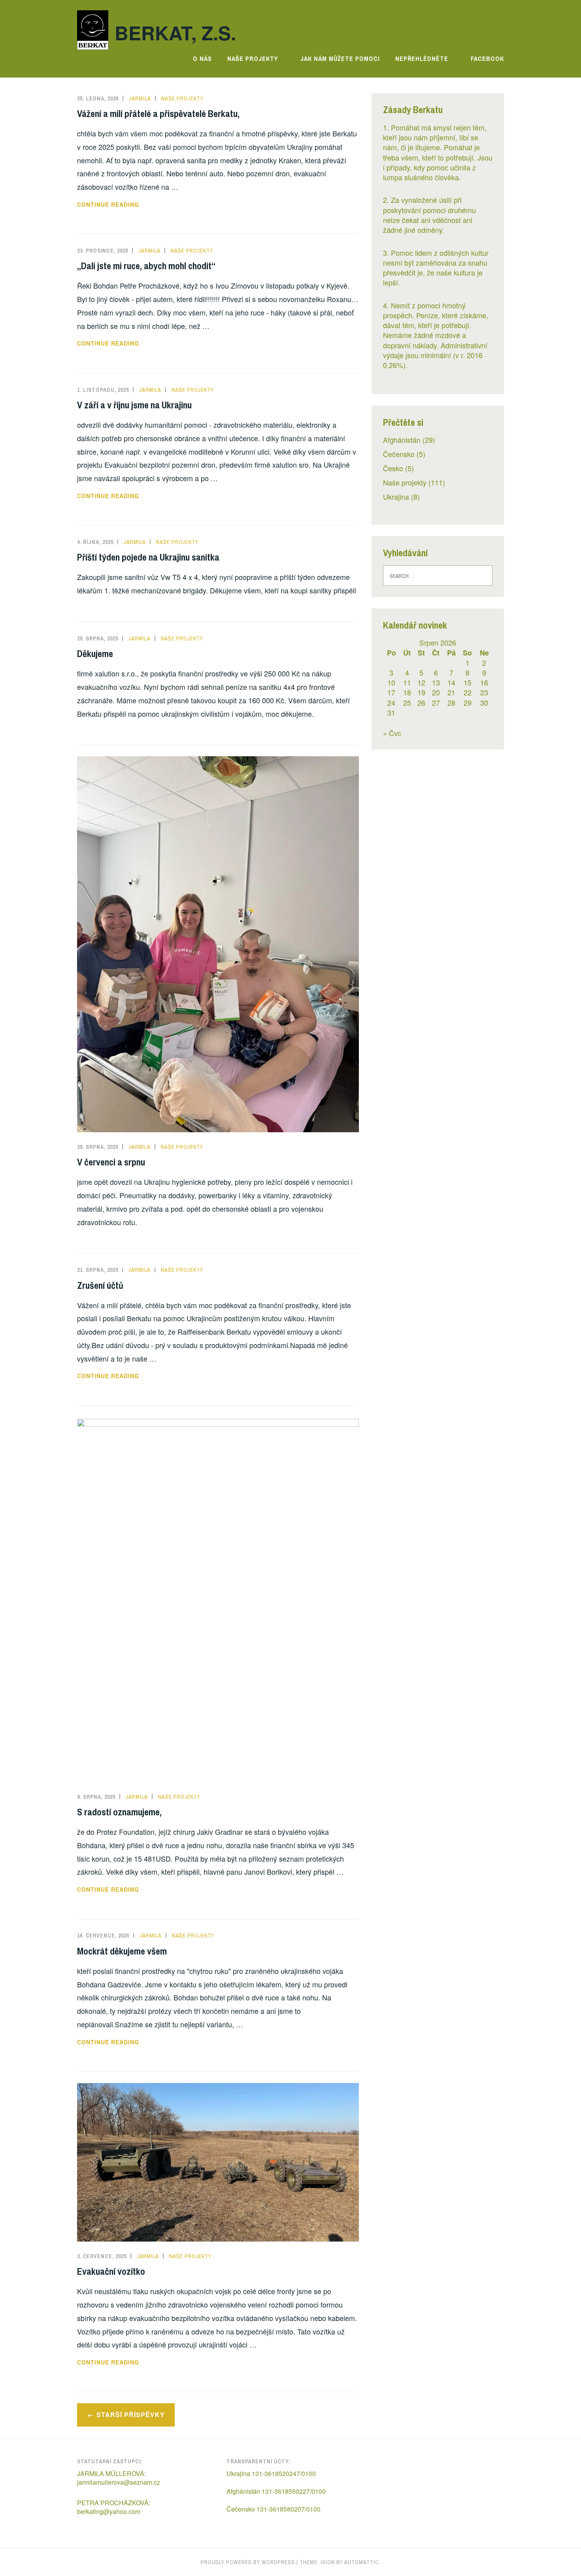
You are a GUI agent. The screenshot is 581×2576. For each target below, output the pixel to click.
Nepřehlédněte (422, 59)
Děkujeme (95, 653)
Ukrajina (396, 497)
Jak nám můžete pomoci (340, 59)
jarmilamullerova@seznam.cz (119, 2482)
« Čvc (392, 733)
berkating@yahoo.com (109, 2511)
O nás (202, 59)
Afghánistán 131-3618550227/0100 (276, 2491)
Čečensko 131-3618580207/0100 (274, 2509)
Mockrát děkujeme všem (122, 1951)
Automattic (362, 2562)
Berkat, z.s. (175, 33)
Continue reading (131, 205)
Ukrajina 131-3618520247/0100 (271, 2473)
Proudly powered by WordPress (248, 2562)
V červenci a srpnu (111, 1162)
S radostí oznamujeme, (119, 1812)
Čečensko (399, 454)
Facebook (487, 59)
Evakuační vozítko (111, 2271)
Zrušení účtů (100, 1285)
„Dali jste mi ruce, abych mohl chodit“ (146, 266)
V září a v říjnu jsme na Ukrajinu (134, 405)
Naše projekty (253, 59)
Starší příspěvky (131, 2415)
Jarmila (140, 98)
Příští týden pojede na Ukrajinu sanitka (148, 557)
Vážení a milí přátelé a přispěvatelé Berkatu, (158, 113)
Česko (393, 468)
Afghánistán (402, 440)
